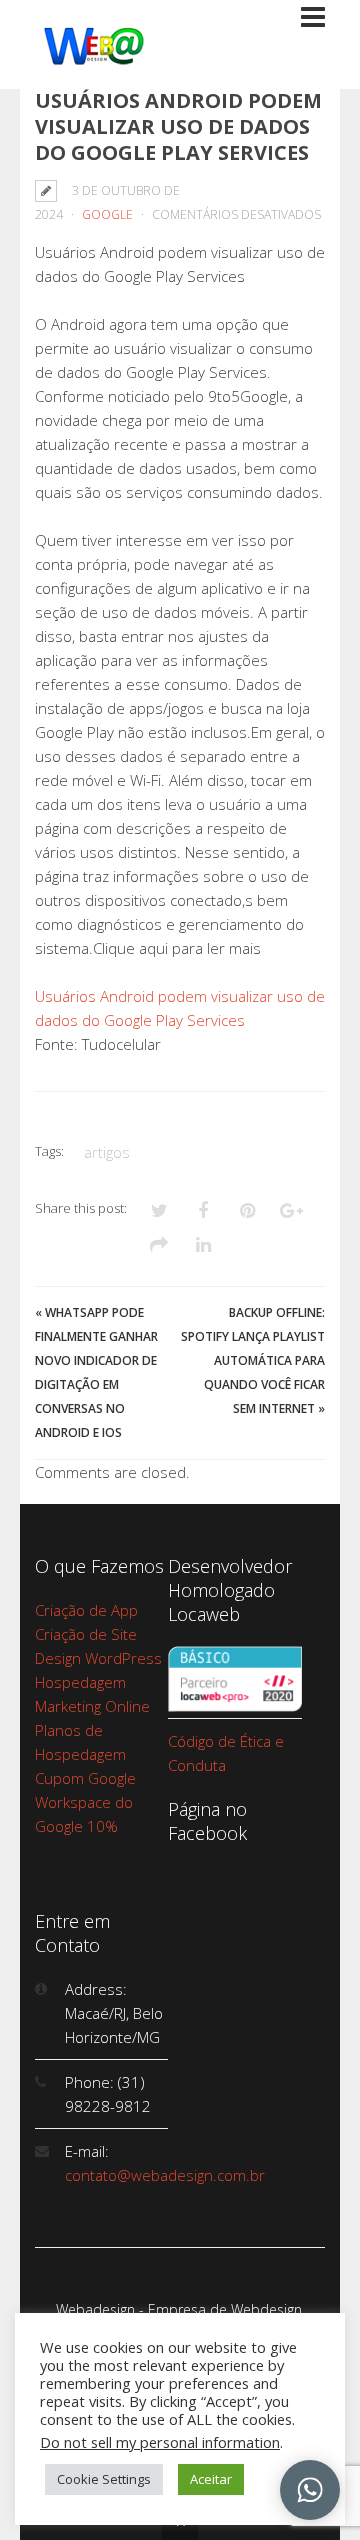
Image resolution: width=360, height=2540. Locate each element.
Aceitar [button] (211, 2479)
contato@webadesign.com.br (165, 2175)
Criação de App (86, 1610)
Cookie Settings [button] (104, 2479)
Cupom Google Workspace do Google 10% (85, 1802)
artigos (107, 1152)
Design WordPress (98, 1658)
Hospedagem (80, 1682)
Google (107, 214)
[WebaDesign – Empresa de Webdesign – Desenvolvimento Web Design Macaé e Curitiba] (94, 61)
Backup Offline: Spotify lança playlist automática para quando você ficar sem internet (253, 1360)
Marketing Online (92, 1706)
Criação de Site (86, 1634)
